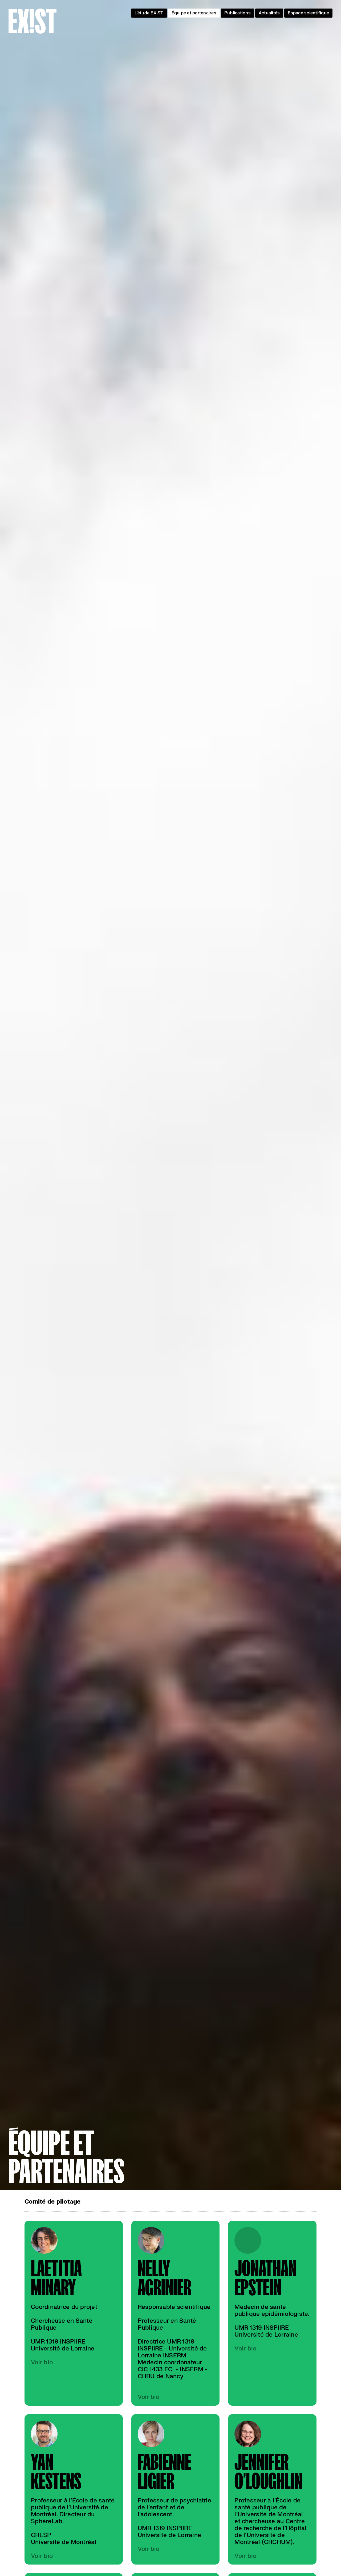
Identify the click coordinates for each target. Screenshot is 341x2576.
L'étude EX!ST (149, 13)
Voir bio (42, 2362)
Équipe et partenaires (194, 13)
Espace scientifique (308, 13)
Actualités (269, 13)
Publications (238, 13)
